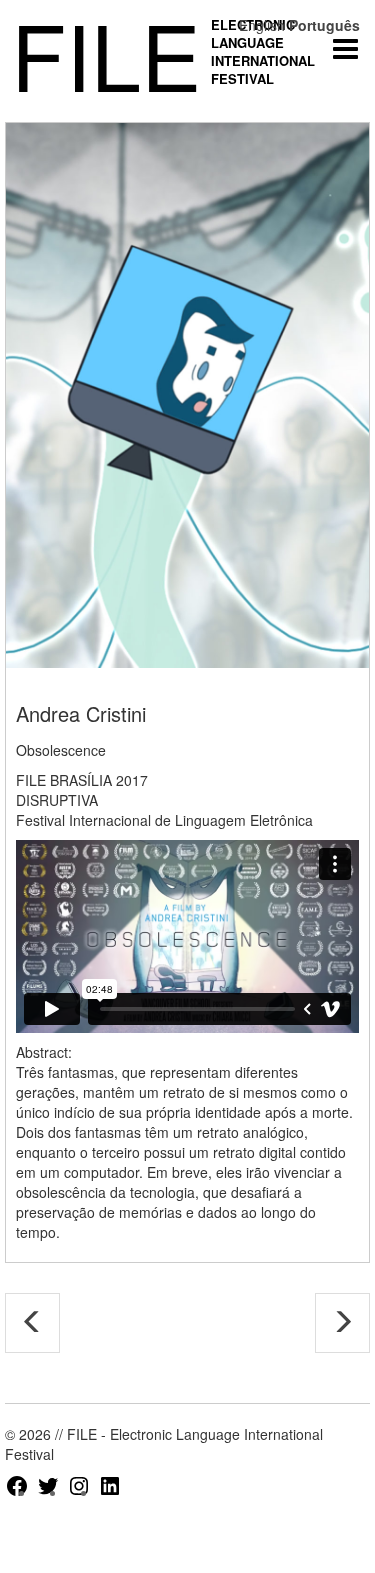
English (262, 25)
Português (324, 25)
